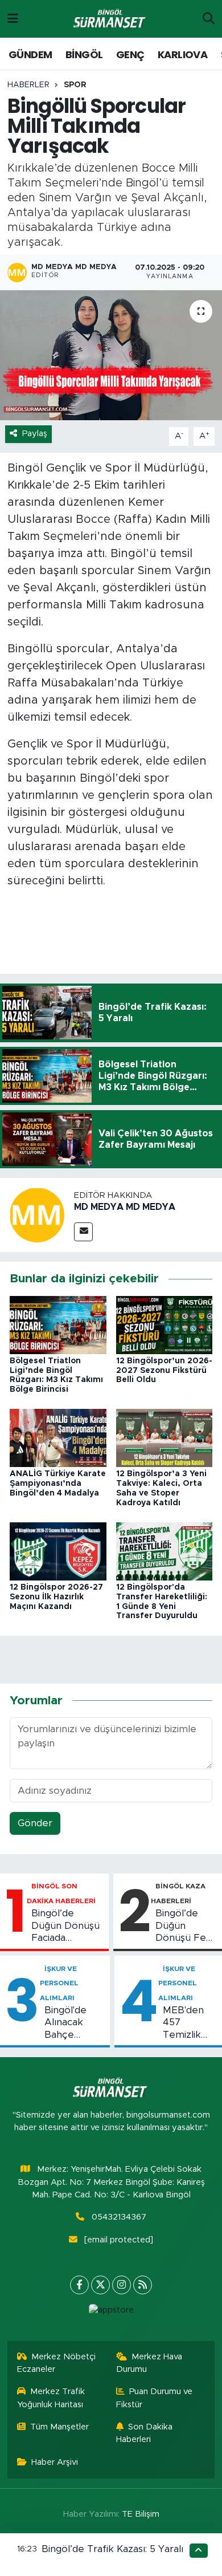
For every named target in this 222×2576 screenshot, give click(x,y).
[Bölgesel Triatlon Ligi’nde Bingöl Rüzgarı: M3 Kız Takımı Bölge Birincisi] (58, 1324)
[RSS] (143, 2285)
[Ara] (209, 19)
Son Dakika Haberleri (145, 2433)
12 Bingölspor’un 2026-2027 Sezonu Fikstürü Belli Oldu (164, 1371)
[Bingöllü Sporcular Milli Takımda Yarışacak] (111, 355)
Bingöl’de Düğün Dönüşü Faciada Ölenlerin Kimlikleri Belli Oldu (65, 1926)
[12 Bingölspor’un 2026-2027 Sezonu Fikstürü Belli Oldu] (165, 1324)
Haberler (28, 85)
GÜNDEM (30, 54)
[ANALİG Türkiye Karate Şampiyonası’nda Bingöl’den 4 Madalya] (58, 1438)
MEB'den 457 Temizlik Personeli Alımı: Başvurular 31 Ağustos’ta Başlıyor (188, 2023)
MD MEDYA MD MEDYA (125, 1207)
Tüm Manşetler (59, 2427)
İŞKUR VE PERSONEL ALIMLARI (59, 1983)
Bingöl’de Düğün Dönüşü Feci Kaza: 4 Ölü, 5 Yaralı (184, 1926)
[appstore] (111, 2313)
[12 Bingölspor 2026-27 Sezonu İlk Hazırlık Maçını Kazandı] (58, 1551)
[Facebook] (79, 2285)
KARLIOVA (182, 54)
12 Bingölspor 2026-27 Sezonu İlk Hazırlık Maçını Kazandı (56, 1597)
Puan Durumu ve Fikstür (155, 2398)
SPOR (75, 85)
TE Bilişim (141, 2514)
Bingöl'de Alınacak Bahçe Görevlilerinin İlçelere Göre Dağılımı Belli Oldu (75, 2023)
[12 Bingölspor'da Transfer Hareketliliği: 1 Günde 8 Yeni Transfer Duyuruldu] (165, 1551)
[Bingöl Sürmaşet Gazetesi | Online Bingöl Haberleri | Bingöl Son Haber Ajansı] (110, 19)
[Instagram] (122, 2285)
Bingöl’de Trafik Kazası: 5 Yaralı (112, 2549)
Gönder (35, 1823)
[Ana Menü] (13, 19)
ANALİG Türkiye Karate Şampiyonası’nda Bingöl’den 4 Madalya (58, 1484)
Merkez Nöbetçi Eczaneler (57, 2363)
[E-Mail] (83, 1232)
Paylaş (35, 434)
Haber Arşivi (55, 2462)
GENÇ (130, 54)
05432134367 (119, 2217)
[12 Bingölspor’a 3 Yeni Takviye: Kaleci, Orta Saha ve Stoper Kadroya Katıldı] (165, 1438)
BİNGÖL (84, 54)
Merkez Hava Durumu (149, 2363)
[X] (100, 2285)
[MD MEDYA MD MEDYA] (37, 1215)
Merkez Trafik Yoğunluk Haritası (51, 2398)
